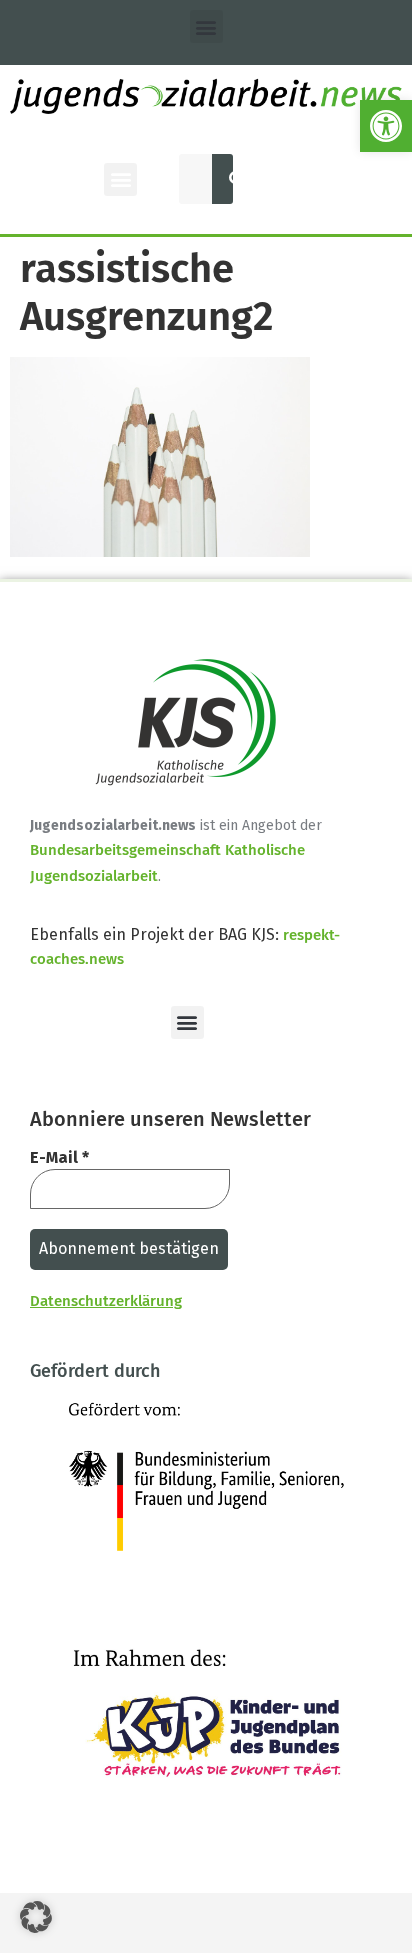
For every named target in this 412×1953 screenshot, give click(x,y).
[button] (386, 126)
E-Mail (59, 1157)
